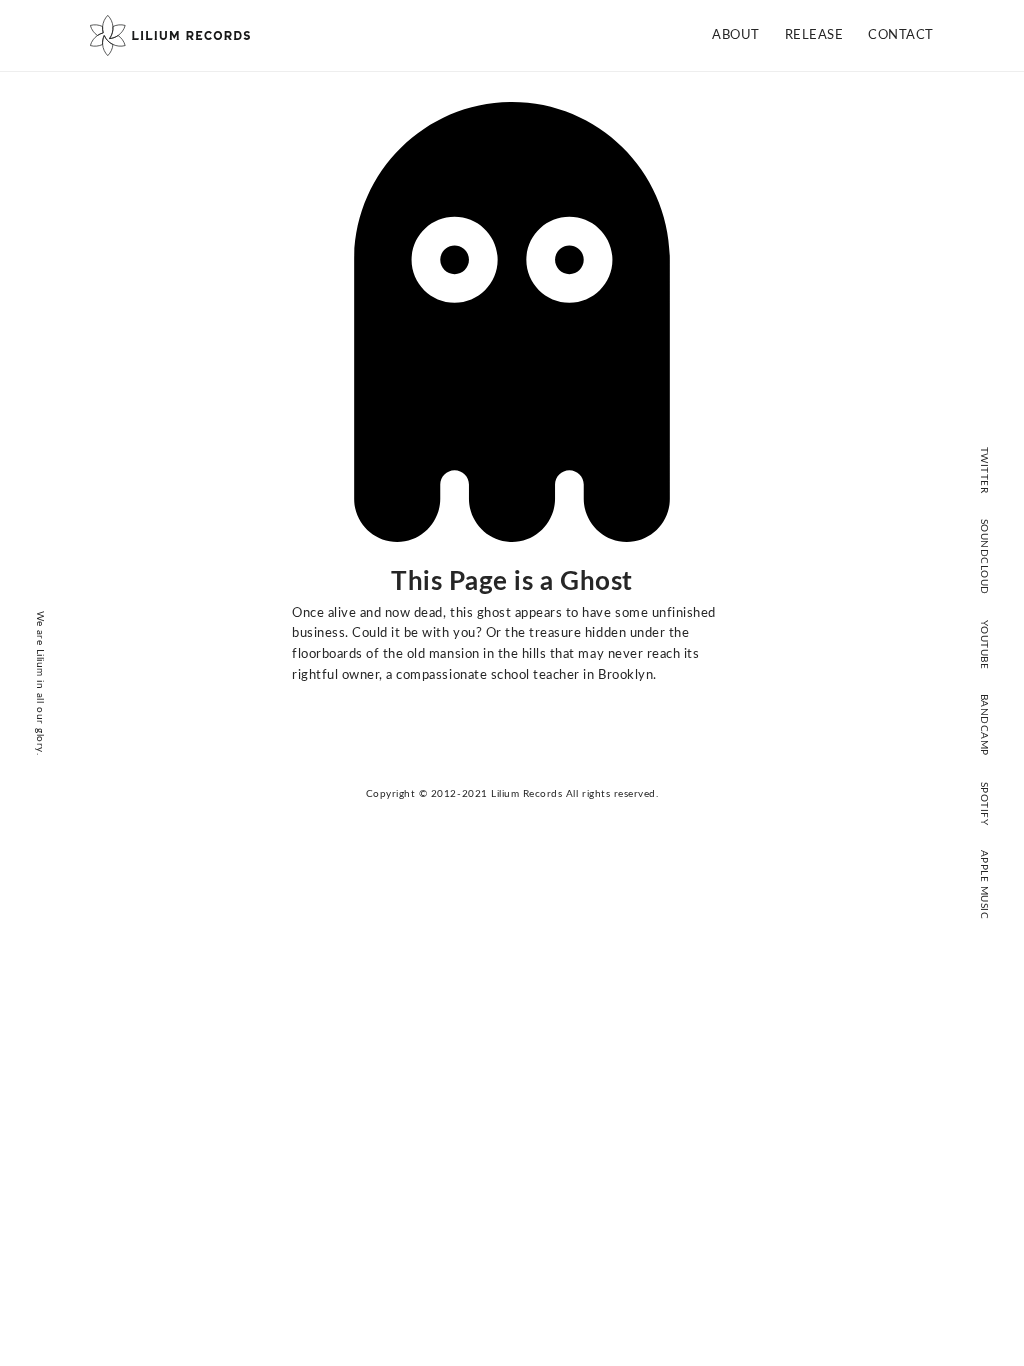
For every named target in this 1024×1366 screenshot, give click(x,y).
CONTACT (901, 35)
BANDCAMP (984, 725)
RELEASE (814, 35)
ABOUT (736, 35)
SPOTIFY (984, 803)
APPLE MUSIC (984, 885)
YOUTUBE (984, 644)
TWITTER (984, 469)
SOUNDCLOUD (984, 556)
